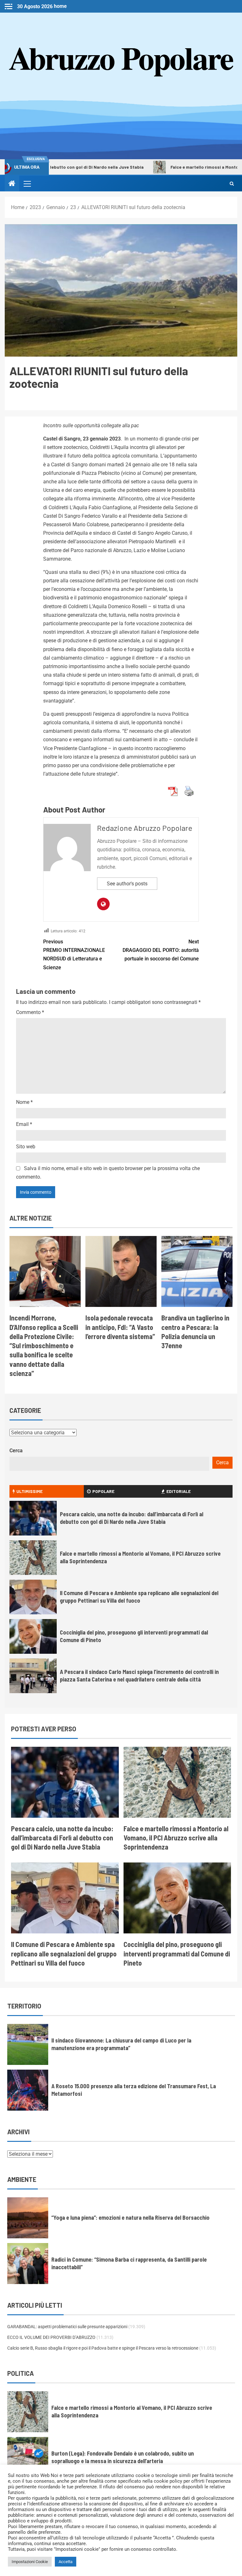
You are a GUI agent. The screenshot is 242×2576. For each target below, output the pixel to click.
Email (24, 1124)
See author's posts (127, 884)
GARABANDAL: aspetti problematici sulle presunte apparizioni (67, 2327)
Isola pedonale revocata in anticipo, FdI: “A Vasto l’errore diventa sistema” (120, 1327)
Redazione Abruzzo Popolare (145, 828)
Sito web (26, 1147)
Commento (30, 1012)
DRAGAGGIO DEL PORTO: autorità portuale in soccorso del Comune (161, 950)
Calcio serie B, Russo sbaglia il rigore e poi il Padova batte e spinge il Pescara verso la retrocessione (103, 2348)
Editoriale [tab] (179, 1491)
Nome (24, 1102)
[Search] (232, 184)
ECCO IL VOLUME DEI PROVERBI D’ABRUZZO (51, 2337)
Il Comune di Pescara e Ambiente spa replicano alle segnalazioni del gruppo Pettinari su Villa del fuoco (64, 1953)
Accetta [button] (66, 2562)
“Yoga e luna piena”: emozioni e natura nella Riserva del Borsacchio (130, 2218)
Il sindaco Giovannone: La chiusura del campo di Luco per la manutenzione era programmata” (121, 2044)
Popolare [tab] (103, 1491)
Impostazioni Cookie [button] (30, 2562)
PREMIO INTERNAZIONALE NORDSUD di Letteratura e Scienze (74, 955)
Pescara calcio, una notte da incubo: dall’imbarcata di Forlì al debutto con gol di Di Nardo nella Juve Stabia (62, 1838)
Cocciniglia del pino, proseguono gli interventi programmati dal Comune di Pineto (177, 1953)
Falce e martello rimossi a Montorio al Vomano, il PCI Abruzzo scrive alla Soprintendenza (176, 1838)
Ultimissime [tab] (29, 1491)
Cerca (16, 1451)
